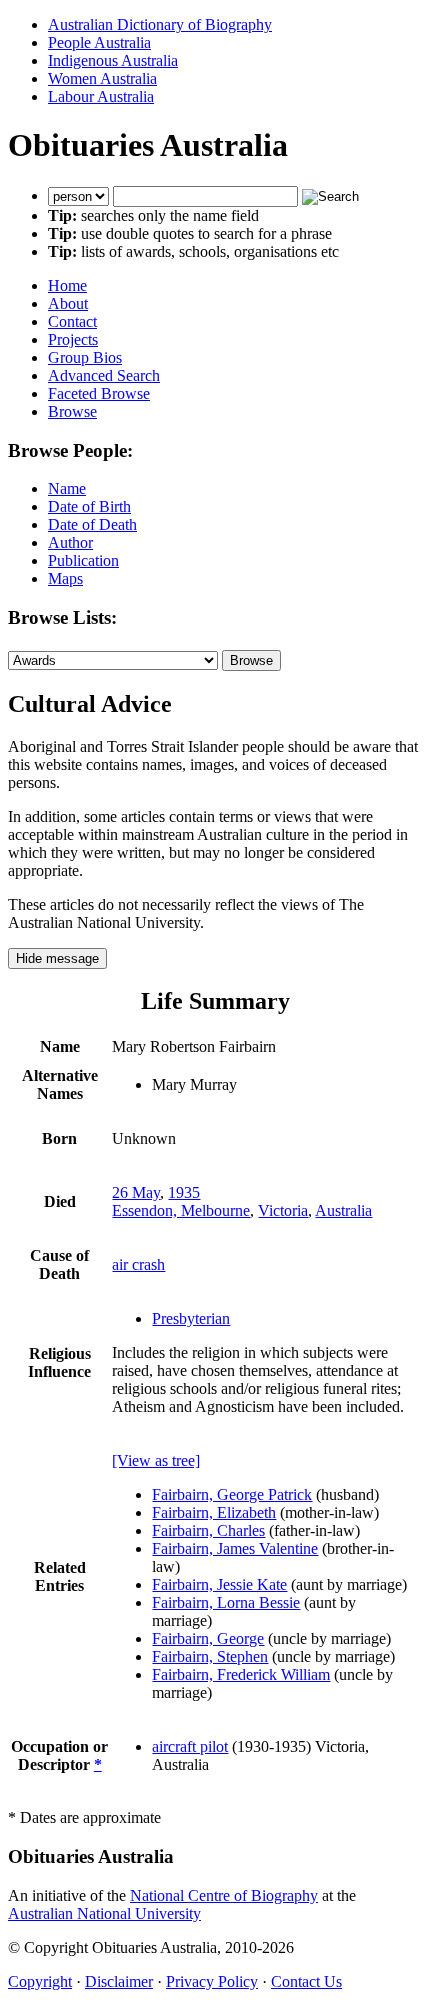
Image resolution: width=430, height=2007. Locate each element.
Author (70, 542)
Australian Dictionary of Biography (160, 24)
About (68, 303)
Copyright (40, 1981)
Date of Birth (89, 506)
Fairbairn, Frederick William (241, 1674)
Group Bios (85, 357)
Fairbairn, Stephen (210, 1656)
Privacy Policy (212, 1981)
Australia (343, 1210)
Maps (65, 578)
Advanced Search (104, 375)
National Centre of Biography (224, 1895)
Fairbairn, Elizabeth (214, 1512)
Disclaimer (119, 1981)
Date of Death (92, 524)
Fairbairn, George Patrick (232, 1494)
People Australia (99, 42)
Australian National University (104, 1913)
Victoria (283, 1210)
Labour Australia (101, 96)
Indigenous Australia (113, 60)
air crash (138, 1264)
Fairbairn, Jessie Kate (219, 1584)
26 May (136, 1192)
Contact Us (306, 1981)
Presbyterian (191, 1318)
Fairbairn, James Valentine (235, 1548)
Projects (73, 339)
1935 (184, 1192)
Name (67, 488)
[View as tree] (156, 1460)
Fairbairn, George (208, 1638)
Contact (72, 321)
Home (67, 285)
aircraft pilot (190, 1746)
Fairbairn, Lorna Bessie (226, 1602)
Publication (83, 560)
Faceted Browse (99, 393)
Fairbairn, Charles (208, 1530)
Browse (72, 411)
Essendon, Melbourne (181, 1210)
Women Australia (102, 78)
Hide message (57, 958)
